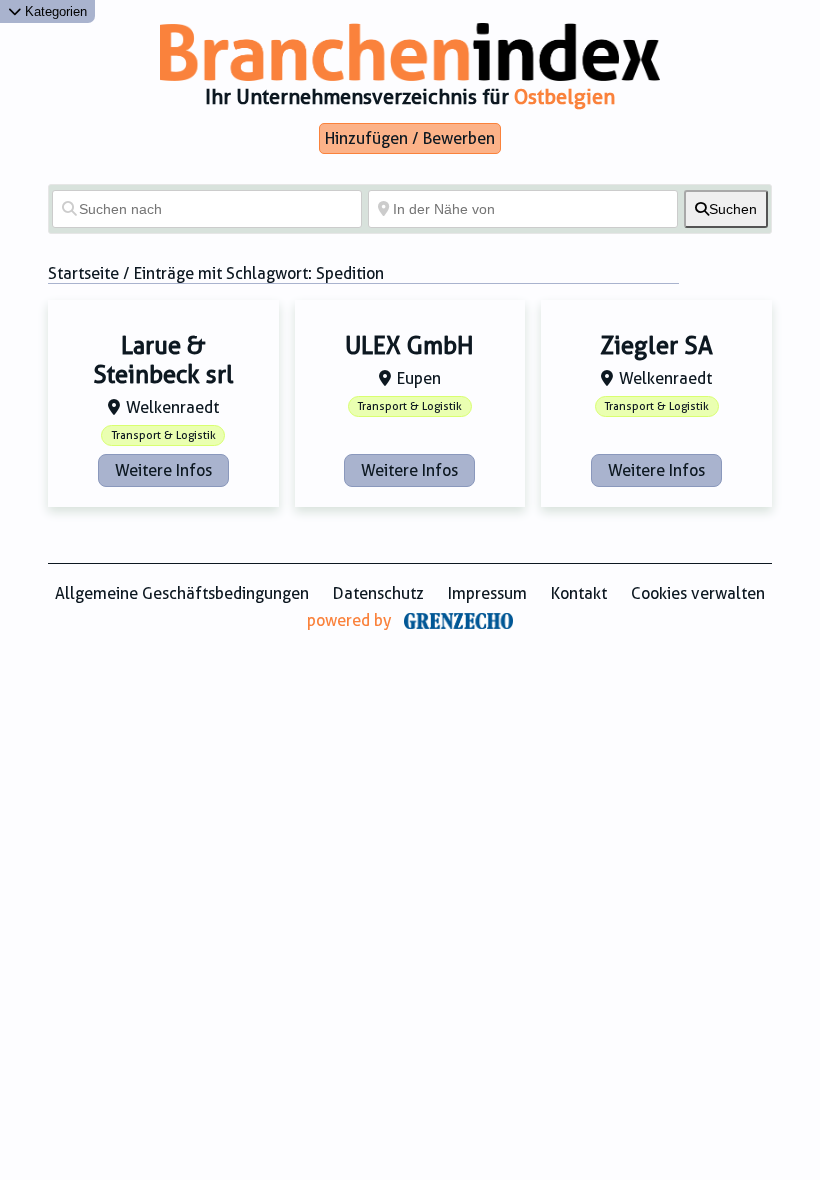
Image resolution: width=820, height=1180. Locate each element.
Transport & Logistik (163, 435)
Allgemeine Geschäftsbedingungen (182, 593)
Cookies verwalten (698, 593)
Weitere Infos (163, 470)
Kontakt (579, 593)
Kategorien (54, 11)
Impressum (487, 593)
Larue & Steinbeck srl (163, 360)
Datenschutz (378, 593)
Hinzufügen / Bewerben (410, 138)
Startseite (83, 273)
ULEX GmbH (409, 346)
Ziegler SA (656, 346)
